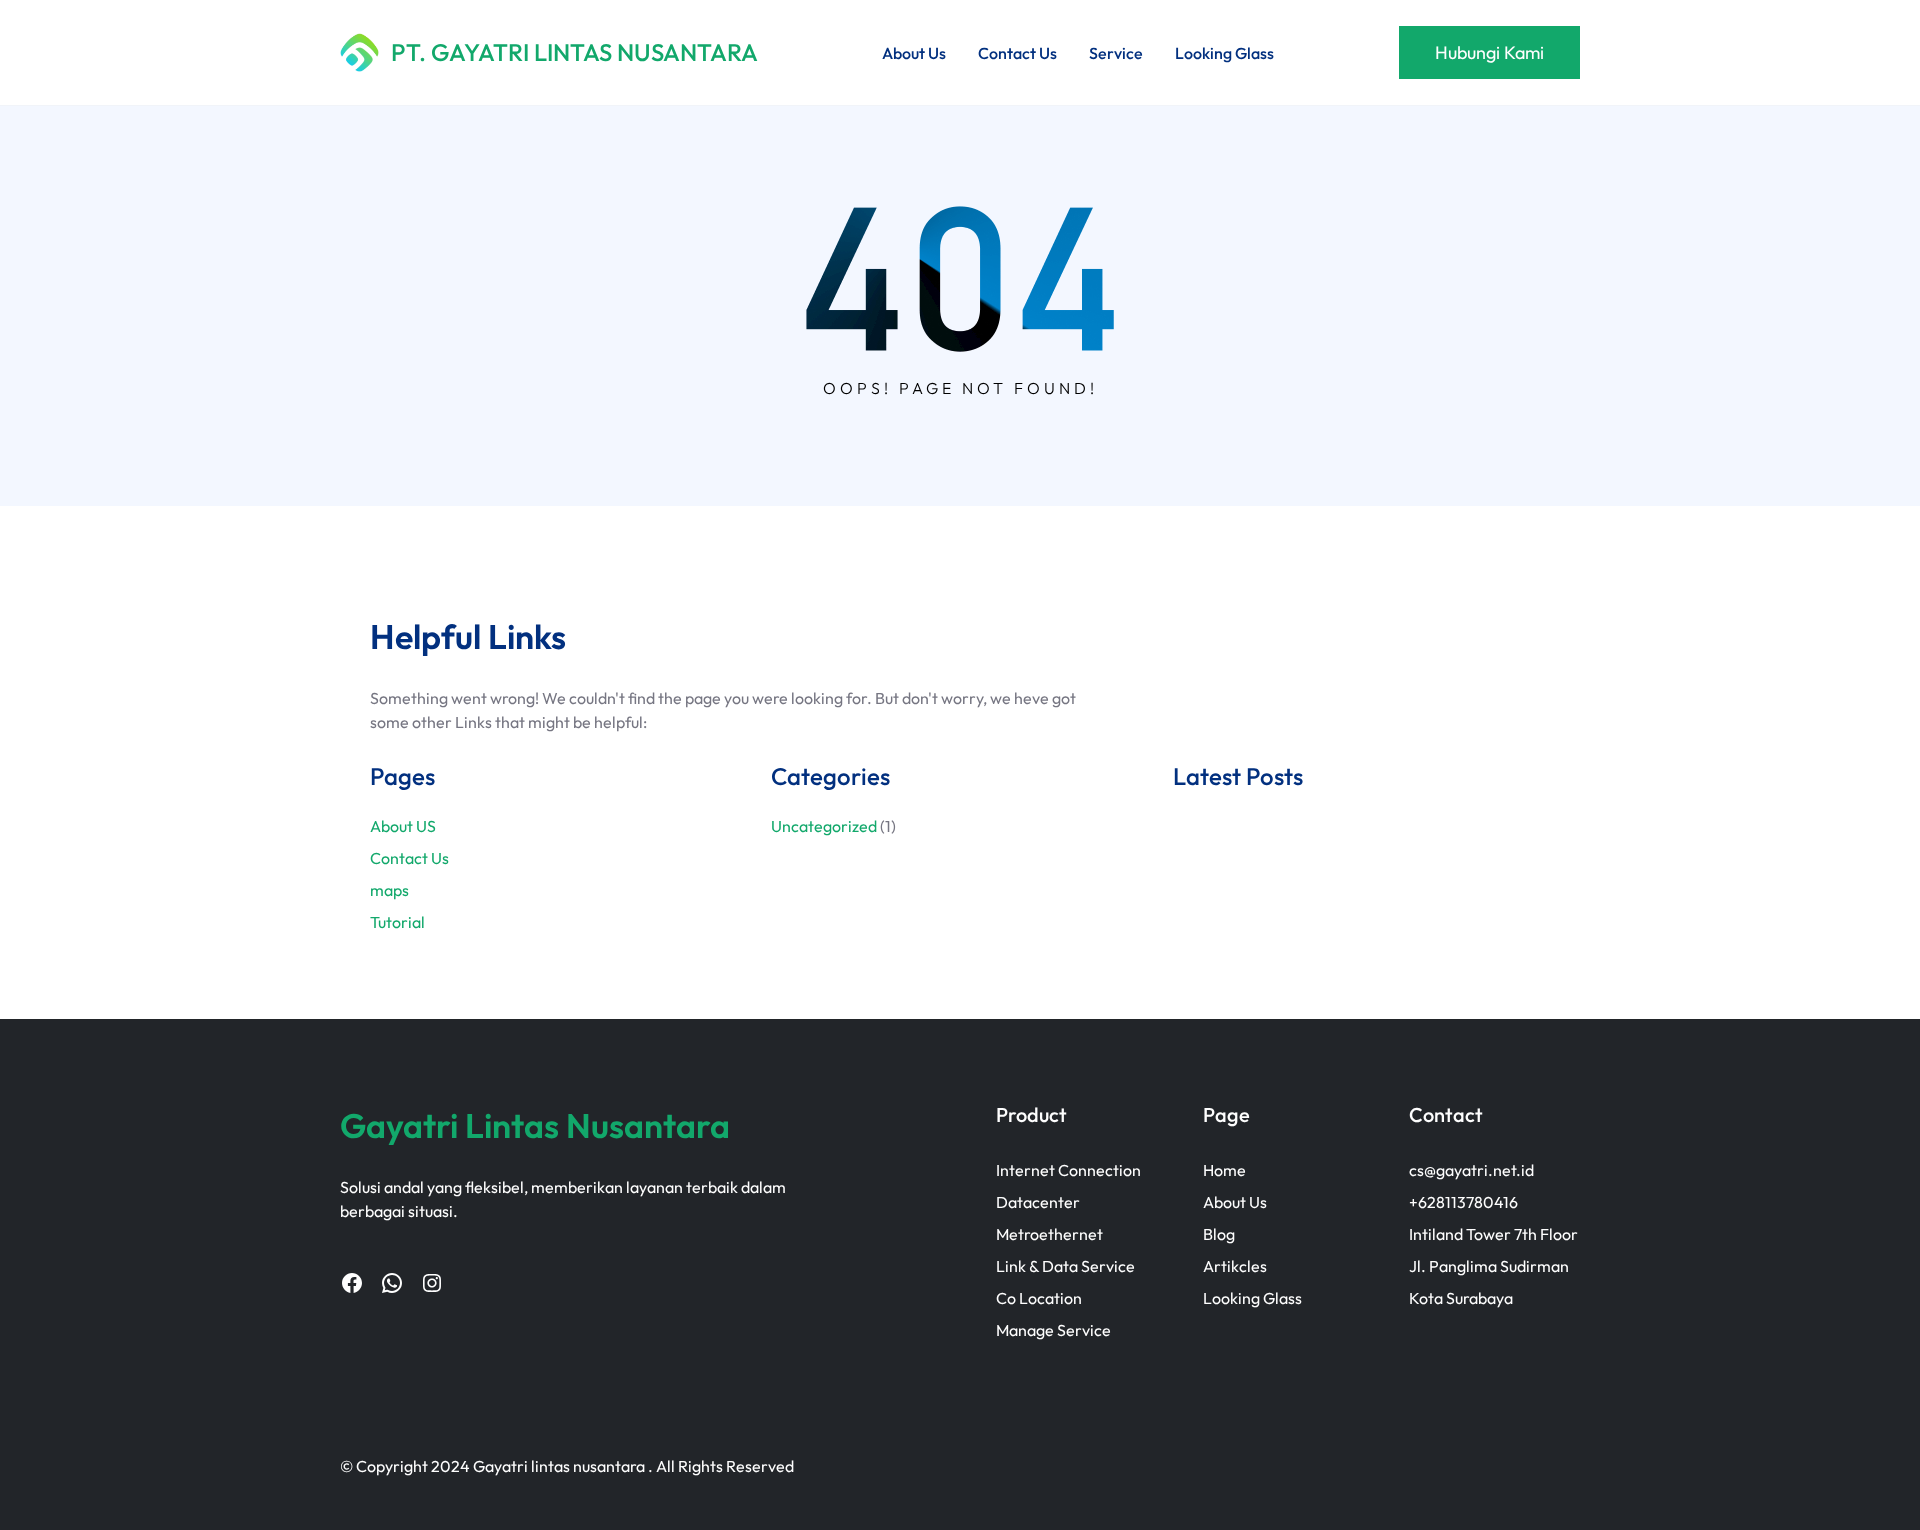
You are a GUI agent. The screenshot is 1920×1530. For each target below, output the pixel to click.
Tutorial (397, 922)
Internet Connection (1068, 1170)
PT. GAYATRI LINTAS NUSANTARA (574, 52)
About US (403, 826)
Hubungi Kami (1489, 52)
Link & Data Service (1065, 1266)
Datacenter (1038, 1202)
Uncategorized (824, 826)
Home (1224, 1170)
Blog (1219, 1234)
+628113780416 (1463, 1202)
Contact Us (409, 858)
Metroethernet (1049, 1234)
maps (389, 890)
